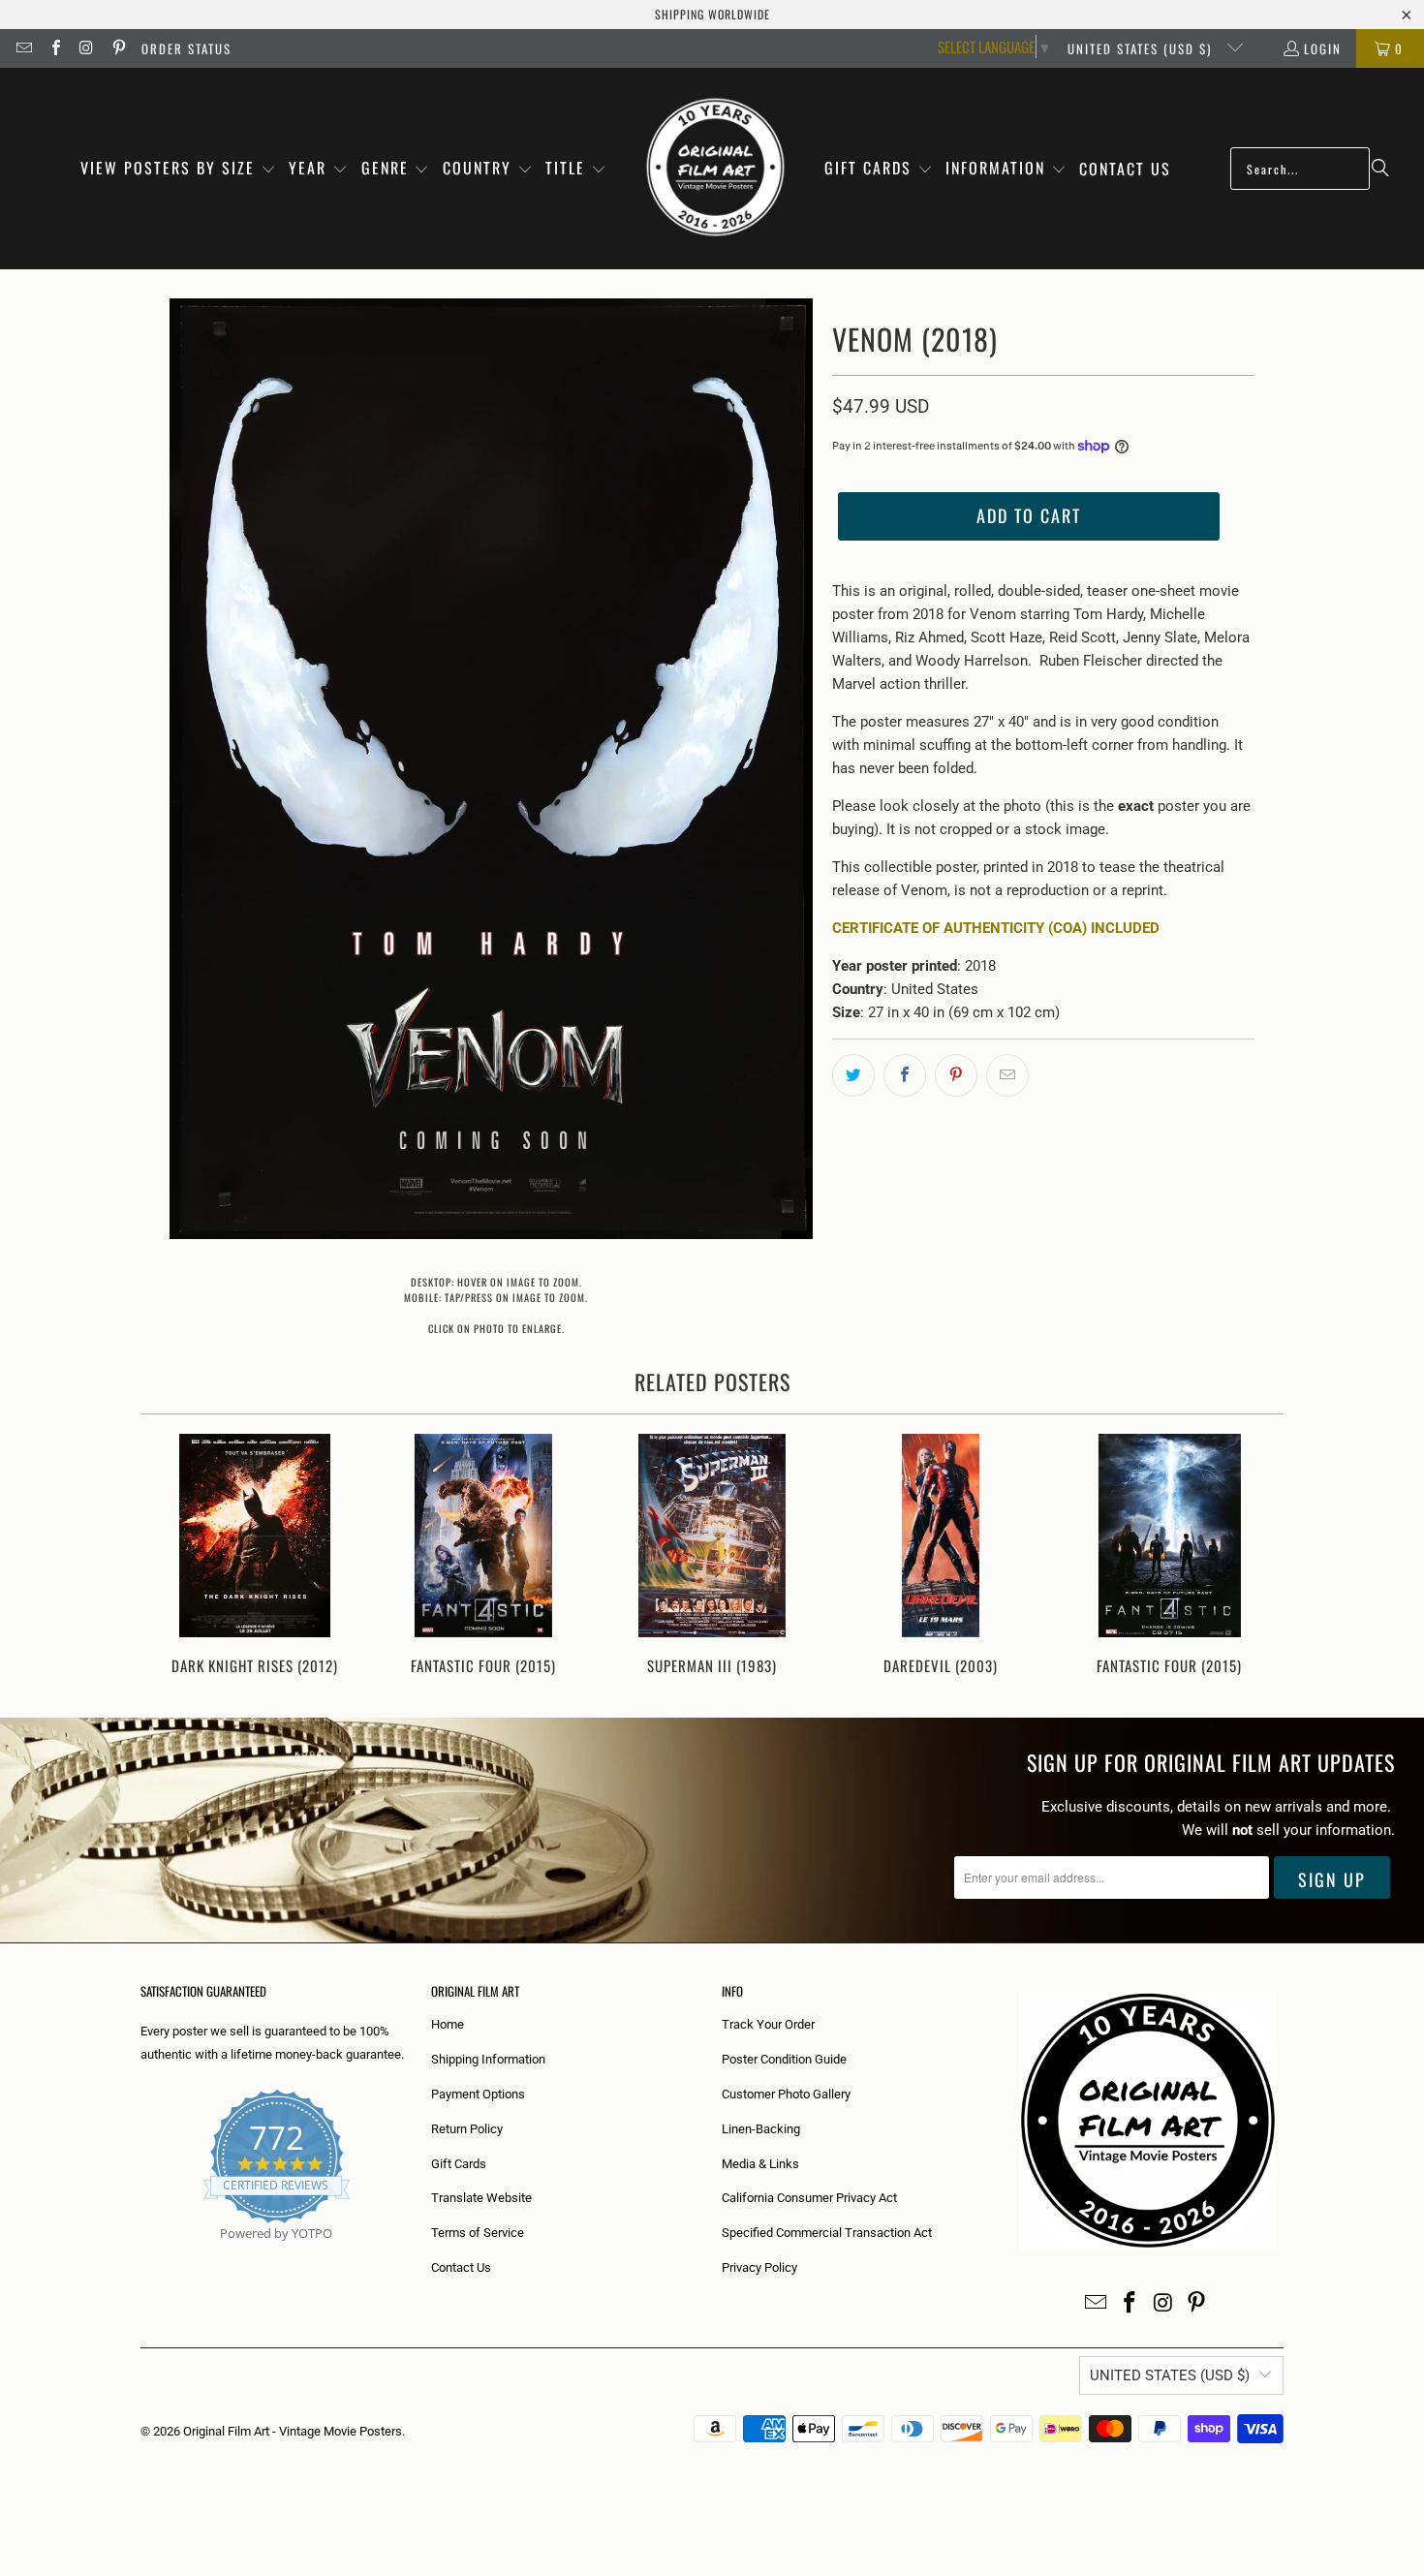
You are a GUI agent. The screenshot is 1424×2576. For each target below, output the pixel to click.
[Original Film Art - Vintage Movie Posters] (715, 169)
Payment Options (478, 2094)
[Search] (1380, 169)
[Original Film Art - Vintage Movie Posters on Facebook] (54, 48)
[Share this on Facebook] (905, 1075)
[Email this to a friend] (1007, 1075)
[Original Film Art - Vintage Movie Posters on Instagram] (86, 48)
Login (1323, 48)
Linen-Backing (761, 2129)
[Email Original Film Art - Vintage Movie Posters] (23, 48)
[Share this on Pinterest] (956, 1075)
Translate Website (481, 2198)
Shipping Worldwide (712, 14)
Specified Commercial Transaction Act (827, 2233)
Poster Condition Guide (784, 2059)
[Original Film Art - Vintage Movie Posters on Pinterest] (117, 48)
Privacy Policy (759, 2267)
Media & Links (760, 2164)
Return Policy (467, 2129)
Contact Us (461, 2267)
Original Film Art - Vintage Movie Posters (293, 2431)
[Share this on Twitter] (853, 1075)
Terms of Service (478, 2233)
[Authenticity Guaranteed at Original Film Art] (142, 2256)
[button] (178, 169)
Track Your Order (768, 2024)
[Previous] (168, 1556)
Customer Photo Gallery (786, 2094)
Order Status (186, 48)
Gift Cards (459, 2164)
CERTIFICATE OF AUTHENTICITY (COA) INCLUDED (996, 928)
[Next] (1256, 1556)
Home (448, 2024)
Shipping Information (488, 2059)
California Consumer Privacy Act (809, 2198)
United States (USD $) (1142, 48)
